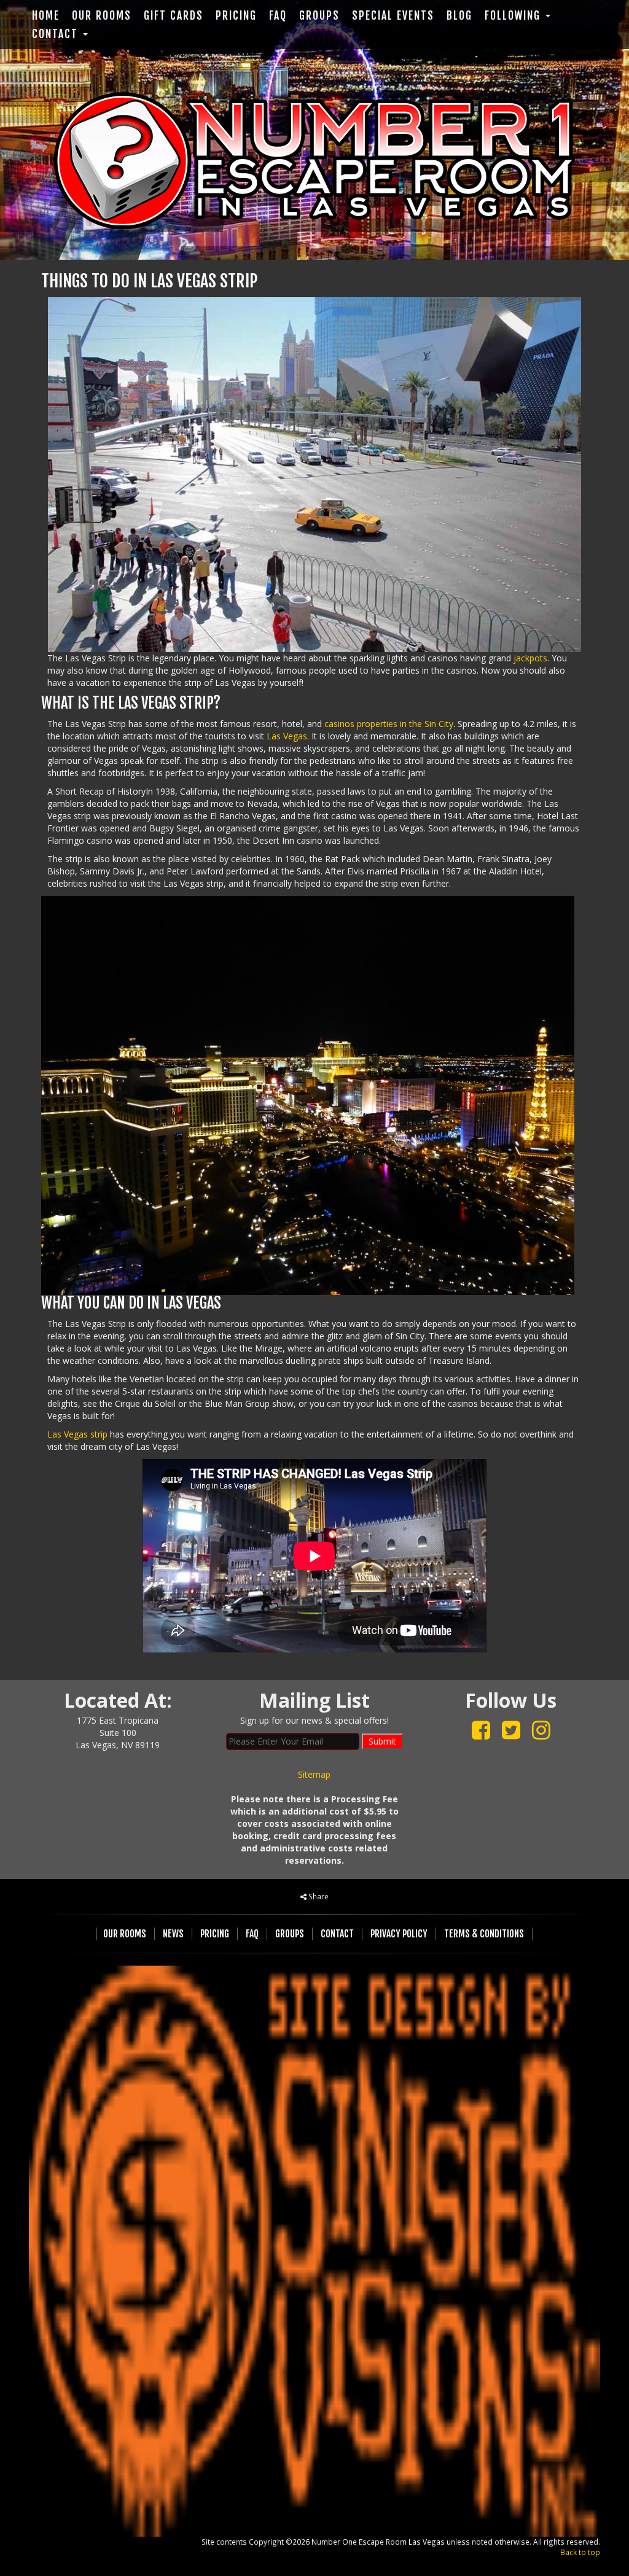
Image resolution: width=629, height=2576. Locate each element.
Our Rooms (102, 16)
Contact (57, 34)
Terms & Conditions (484, 1934)
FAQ (278, 16)
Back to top (580, 2552)
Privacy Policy (399, 1934)
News (173, 1934)
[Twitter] (511, 1730)
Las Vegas (287, 736)
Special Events (393, 16)
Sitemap (314, 1774)
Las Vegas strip (77, 1434)
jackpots (530, 658)
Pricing (236, 16)
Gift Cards (174, 16)
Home (46, 16)
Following (514, 16)
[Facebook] (481, 1730)
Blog (459, 16)
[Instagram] (541, 1730)
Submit (382, 1741)
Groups (319, 16)
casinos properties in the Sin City (389, 724)
